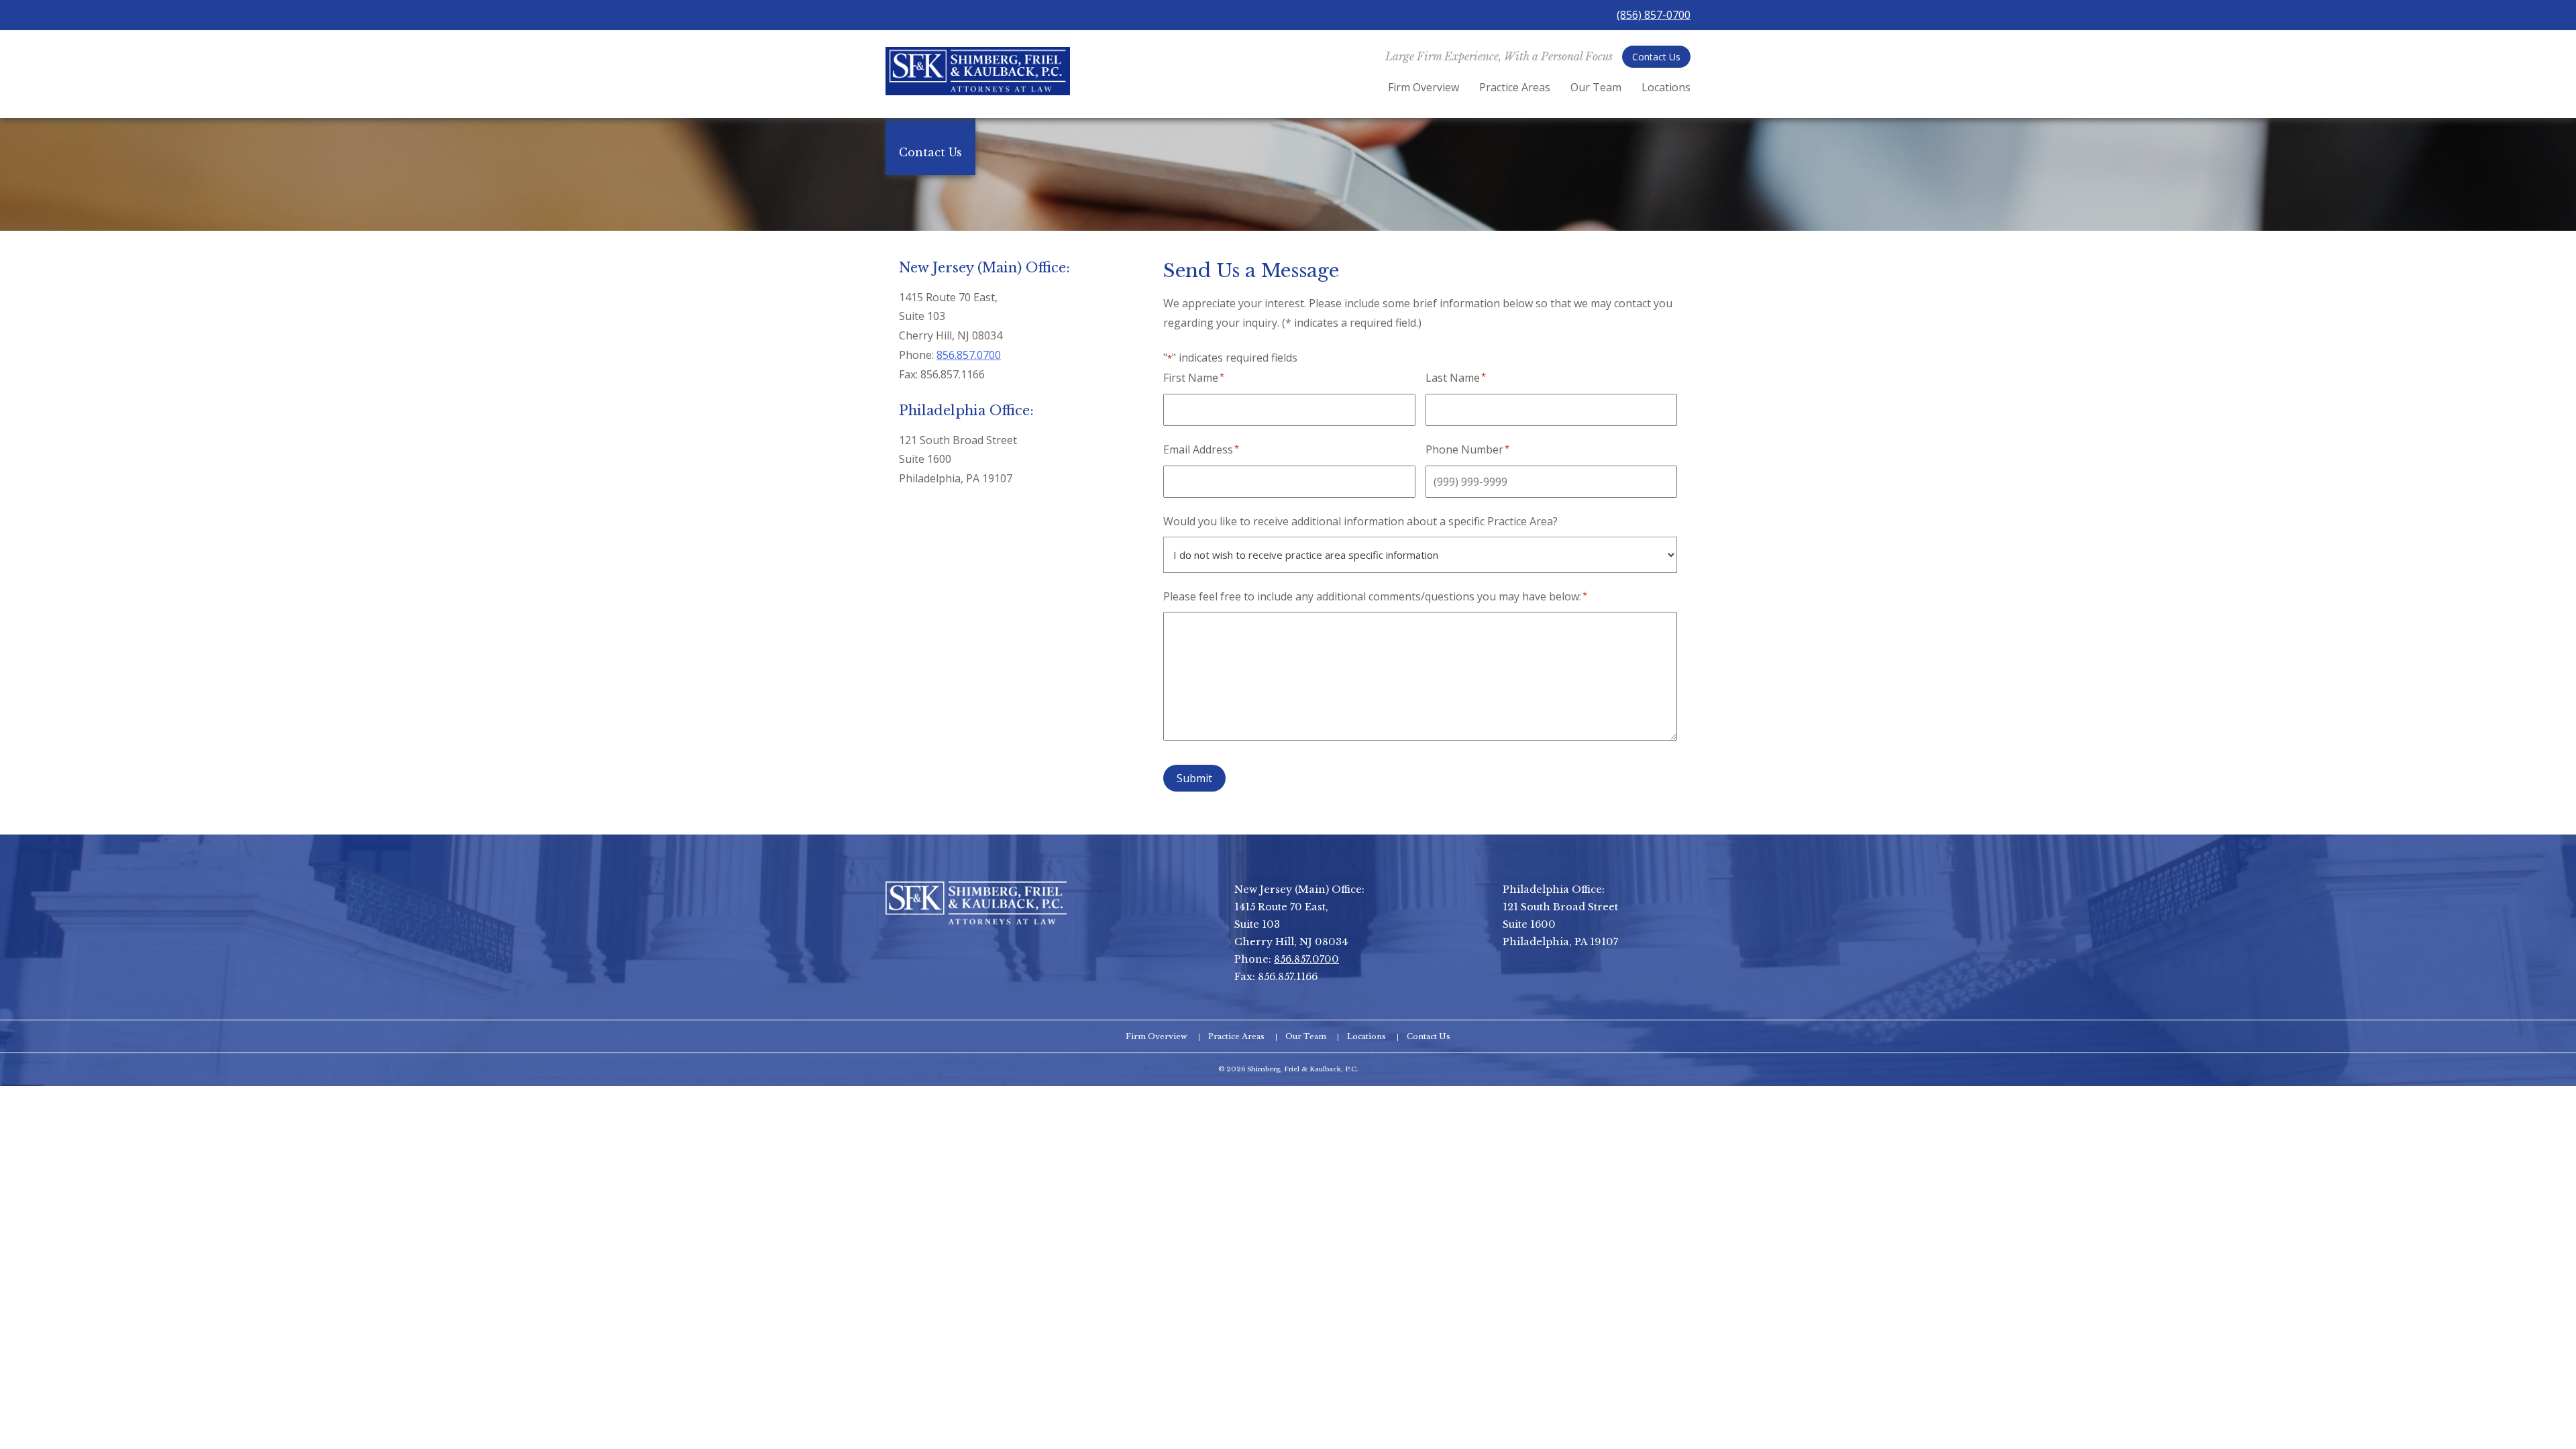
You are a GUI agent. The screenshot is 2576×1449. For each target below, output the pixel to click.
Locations (1666, 87)
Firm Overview (1424, 87)
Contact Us (1656, 57)
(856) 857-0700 (1654, 15)
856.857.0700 (969, 355)
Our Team (1596, 87)
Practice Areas (1515, 87)
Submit (1194, 778)
